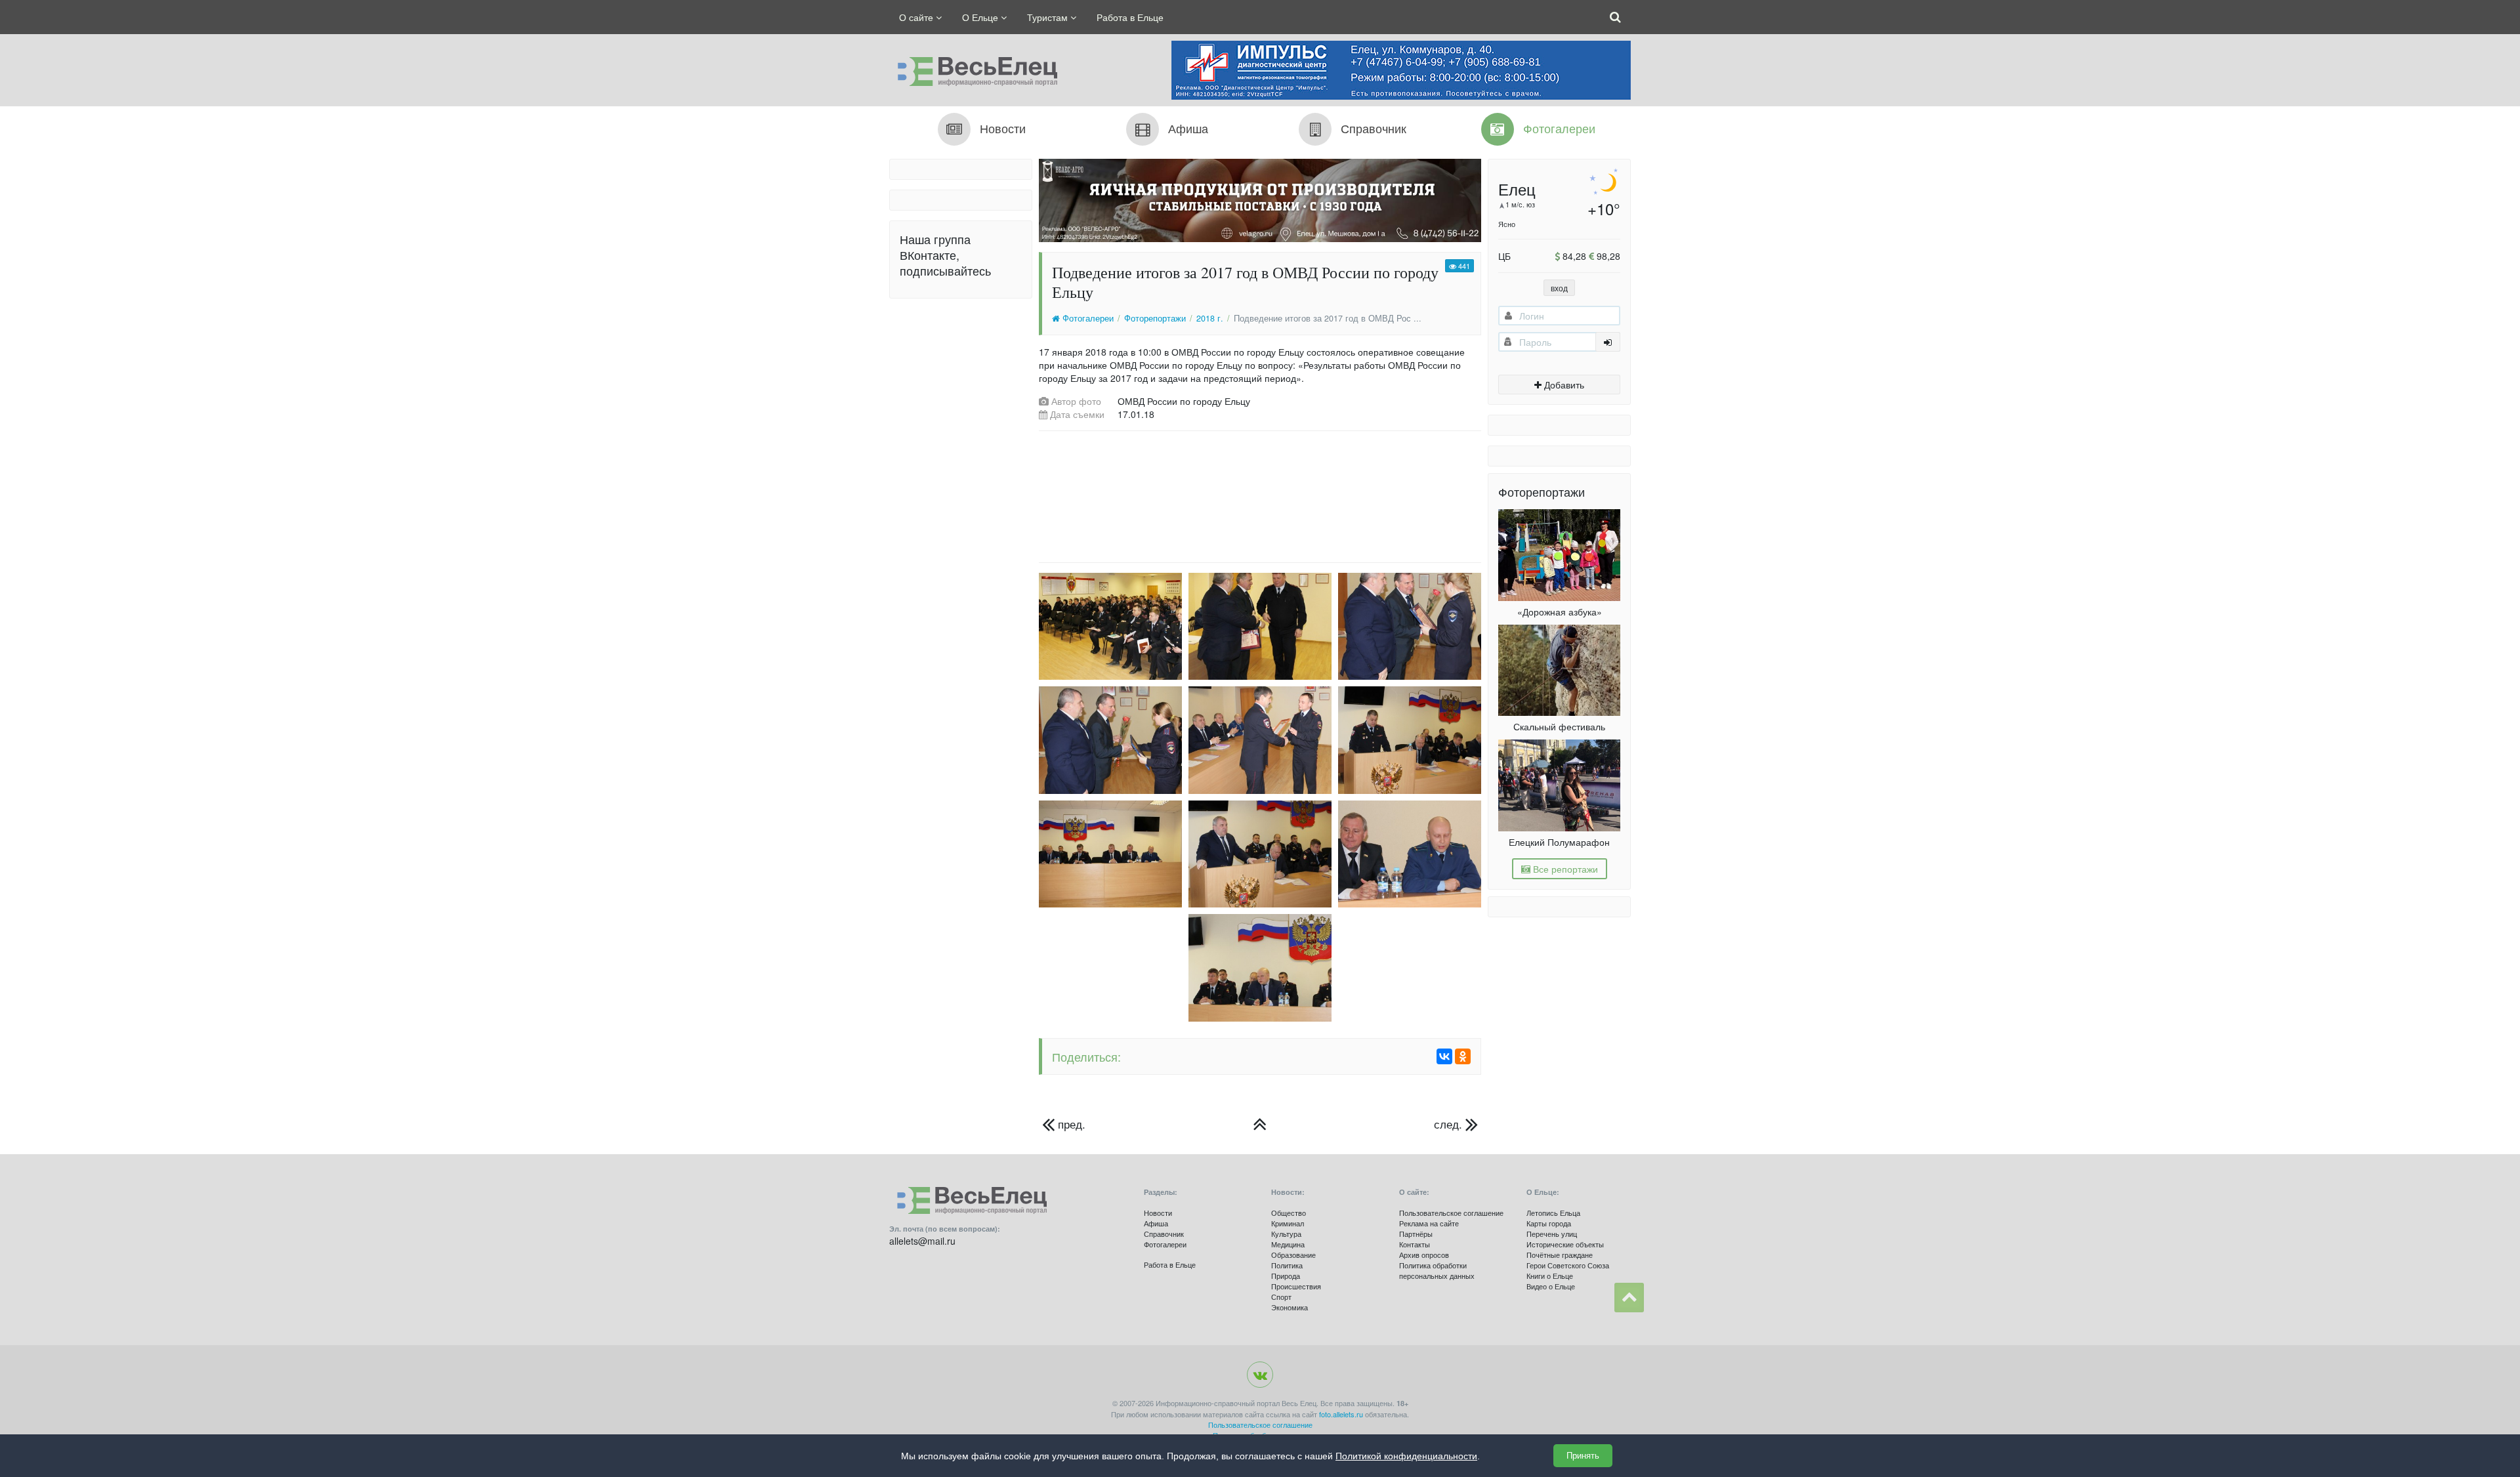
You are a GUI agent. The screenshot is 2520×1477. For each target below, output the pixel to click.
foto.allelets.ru (1341, 1414)
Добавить (1563, 385)
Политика (1287, 1265)
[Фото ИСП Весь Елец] (973, 68)
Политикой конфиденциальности (1406, 1456)
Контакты (1415, 1244)
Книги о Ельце (1550, 1276)
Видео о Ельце (1551, 1286)
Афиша (1156, 1223)
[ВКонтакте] (1444, 1056)
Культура (1286, 1234)
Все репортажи (1564, 869)
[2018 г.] (1260, 1124)
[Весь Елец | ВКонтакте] (1260, 1375)
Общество (1289, 1213)
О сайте (917, 17)
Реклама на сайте (1429, 1223)
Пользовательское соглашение (1451, 1213)
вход (1559, 288)
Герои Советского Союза (1568, 1265)
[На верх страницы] (1629, 1298)
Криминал (1288, 1223)
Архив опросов (1424, 1255)
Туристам (1049, 17)
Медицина (1288, 1244)
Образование (1293, 1255)
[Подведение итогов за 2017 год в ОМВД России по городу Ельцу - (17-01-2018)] (1107, 626)
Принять (1583, 1456)
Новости (1158, 1213)
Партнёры (1416, 1234)
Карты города (1549, 1223)
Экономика (1290, 1307)
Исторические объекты (1565, 1244)
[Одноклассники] (1463, 1056)
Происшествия (1296, 1286)
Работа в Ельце (1130, 17)
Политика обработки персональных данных (1437, 1270)
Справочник (1164, 1234)
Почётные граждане (1560, 1255)
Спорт (1281, 1297)
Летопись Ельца (1553, 1213)
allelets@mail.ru (922, 1241)
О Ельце (981, 17)
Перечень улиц (1552, 1234)
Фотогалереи (1087, 318)
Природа (1286, 1276)
